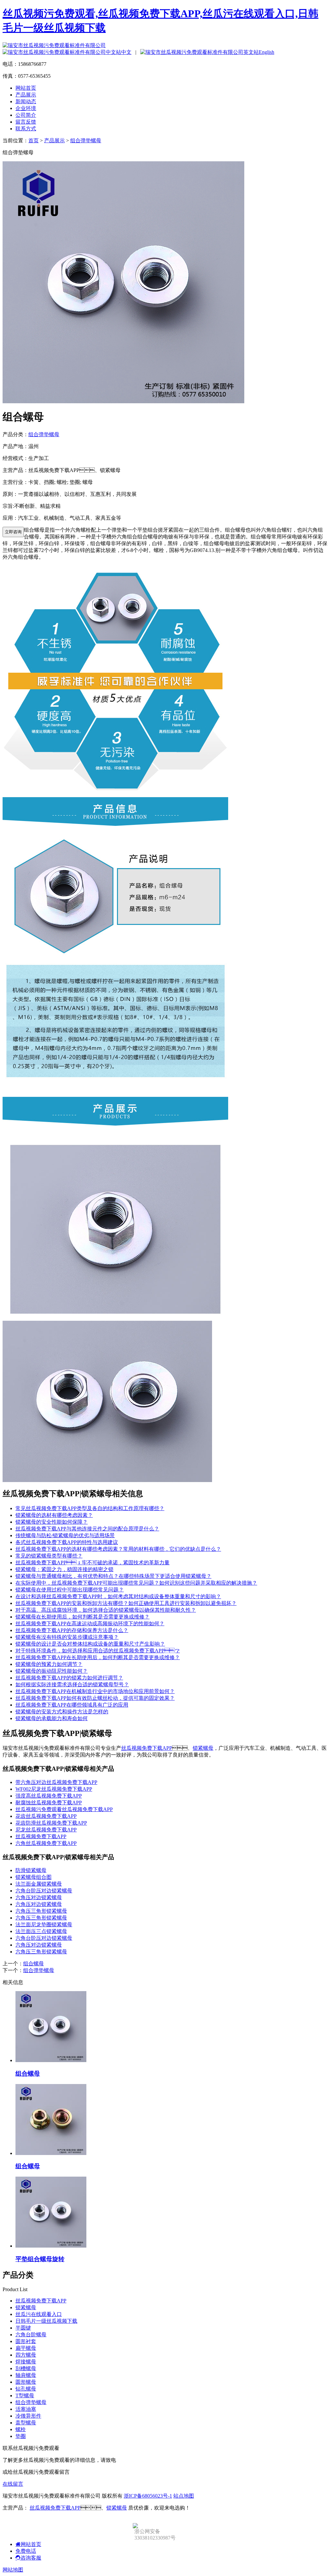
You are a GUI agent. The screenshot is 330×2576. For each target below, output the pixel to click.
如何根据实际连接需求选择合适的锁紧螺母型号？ (72, 1684)
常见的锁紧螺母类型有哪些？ (49, 1556)
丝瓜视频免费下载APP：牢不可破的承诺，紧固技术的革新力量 (92, 1563)
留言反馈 (26, 122)
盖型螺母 (26, 2423)
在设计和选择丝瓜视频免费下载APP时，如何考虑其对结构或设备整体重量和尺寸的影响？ (118, 1596)
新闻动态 (26, 101)
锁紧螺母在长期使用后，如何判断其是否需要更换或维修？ (82, 1617)
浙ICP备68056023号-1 (148, 2496)
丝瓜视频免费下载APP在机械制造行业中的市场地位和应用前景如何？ (95, 1691)
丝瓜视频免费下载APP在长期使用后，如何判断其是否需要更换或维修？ (98, 1657)
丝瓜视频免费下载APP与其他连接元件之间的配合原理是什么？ (87, 1529)
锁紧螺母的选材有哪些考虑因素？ (54, 1515)
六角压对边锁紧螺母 (39, 1897)
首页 (34, 140)
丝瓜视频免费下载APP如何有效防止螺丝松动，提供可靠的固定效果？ (95, 1698)
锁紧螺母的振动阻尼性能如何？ (52, 1671)
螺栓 (21, 2429)
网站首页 (26, 88)
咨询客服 (31, 2558)
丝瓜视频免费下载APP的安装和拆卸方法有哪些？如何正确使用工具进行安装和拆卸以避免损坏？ (126, 1603)
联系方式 (26, 129)
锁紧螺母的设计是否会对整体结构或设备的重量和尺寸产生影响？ (90, 1644)
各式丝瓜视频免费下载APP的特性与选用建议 (67, 1542)
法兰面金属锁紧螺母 (39, 1884)
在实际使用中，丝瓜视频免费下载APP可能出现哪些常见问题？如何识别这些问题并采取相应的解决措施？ (136, 1583)
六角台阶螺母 (31, 2335)
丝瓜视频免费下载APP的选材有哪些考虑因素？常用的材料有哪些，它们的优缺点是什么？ (118, 1549)
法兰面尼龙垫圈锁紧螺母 (44, 1924)
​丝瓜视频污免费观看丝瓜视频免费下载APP (64, 1809)
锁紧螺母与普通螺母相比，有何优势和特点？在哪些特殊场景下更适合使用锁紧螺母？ (113, 1576)
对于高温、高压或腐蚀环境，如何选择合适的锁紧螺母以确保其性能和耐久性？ (106, 1610)
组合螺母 (34, 1964)
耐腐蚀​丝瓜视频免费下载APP (49, 1803)
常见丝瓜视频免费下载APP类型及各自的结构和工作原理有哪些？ (90, 1508)
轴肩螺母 (26, 2375)
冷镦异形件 (28, 2416)
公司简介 (26, 115)
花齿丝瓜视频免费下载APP (46, 1816)
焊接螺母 (26, 2362)
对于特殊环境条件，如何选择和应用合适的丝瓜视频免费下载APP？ (98, 1651)
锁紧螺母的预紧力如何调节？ (49, 1664)
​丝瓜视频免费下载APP (41, 1836)
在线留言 (13, 2484)
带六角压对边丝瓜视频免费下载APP (56, 1782)
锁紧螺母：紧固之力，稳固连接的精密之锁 (64, 1569)
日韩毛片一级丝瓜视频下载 (46, 2321)
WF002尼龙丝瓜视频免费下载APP (54, 1789)
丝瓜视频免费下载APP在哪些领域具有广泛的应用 (72, 1705)
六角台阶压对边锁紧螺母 (44, 1891)
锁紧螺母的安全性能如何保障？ (52, 1522)
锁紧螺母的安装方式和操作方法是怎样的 (62, 1712)
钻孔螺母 (26, 2389)
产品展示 (26, 95)
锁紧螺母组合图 (34, 1877)
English (267, 52)
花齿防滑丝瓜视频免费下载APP (51, 1823)
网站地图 (13, 2570)
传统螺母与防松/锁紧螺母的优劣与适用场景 (65, 1535)
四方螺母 (26, 2355)
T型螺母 (25, 2396)
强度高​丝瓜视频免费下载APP (49, 1796)
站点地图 (184, 2496)
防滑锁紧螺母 (31, 1870)
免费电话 (26, 2551)
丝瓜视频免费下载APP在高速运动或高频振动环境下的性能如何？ (90, 1624)
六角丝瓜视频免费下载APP (46, 1843)
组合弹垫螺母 (86, 140)
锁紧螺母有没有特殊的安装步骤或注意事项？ (67, 1637)
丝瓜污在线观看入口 (39, 2314)
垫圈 (21, 2436)
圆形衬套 (26, 2341)
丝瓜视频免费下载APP (147, 1748)
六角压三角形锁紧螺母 (41, 1911)
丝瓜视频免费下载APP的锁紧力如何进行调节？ (69, 1678)
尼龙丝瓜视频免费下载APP (46, 1830)
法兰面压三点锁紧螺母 (41, 1931)
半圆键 (23, 2328)
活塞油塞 (26, 2409)
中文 (126, 52)
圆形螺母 (26, 2382)
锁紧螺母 (203, 1748)
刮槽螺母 (26, 2368)
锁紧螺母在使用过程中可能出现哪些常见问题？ (70, 1590)
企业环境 (26, 108)
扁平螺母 (26, 2348)
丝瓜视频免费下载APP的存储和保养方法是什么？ (72, 1630)
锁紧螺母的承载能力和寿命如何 (52, 1718)
